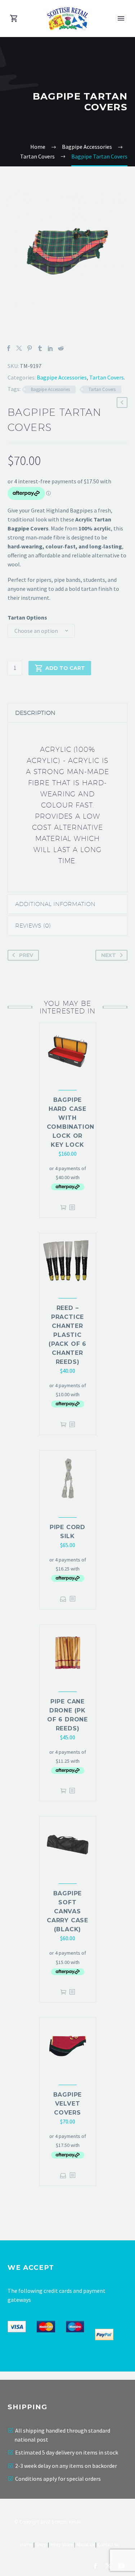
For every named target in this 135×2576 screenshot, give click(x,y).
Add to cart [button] (63, 1208)
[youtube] (121, 2566)
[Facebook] (9, 348)
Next (109, 955)
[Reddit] (61, 348)
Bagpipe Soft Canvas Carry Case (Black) (67, 1911)
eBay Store (62, 2545)
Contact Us (108, 2545)
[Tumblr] (40, 348)
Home (27, 2545)
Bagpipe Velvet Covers (68, 2104)
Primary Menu (121, 18)
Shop (41, 2545)
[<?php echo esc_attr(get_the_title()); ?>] (72, 1208)
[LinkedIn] (50, 348)
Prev (26, 955)
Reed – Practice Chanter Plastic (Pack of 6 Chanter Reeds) (67, 1335)
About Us (86, 2545)
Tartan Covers (107, 377)
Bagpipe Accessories (62, 377)
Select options (63, 1599)
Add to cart (65, 668)
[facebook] (95, 2566)
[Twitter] (19, 348)
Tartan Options (27, 617)
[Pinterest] (30, 348)
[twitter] (108, 2566)
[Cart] (14, 19)
